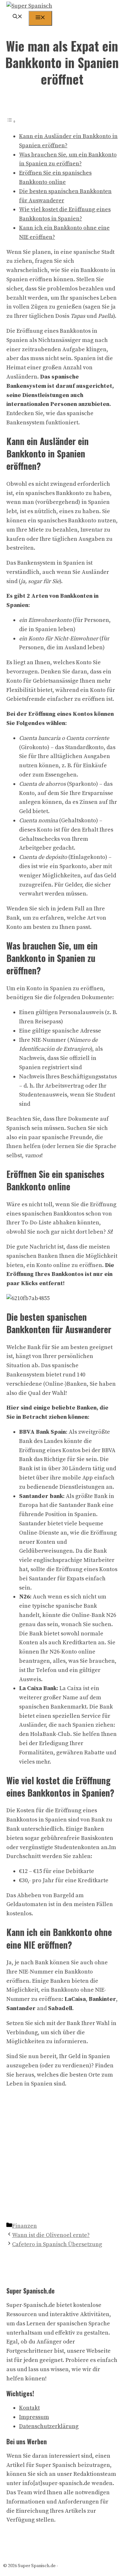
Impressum (34, 2417)
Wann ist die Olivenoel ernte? (51, 2235)
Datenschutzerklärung (49, 2426)
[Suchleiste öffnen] (17, 17)
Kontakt (29, 2408)
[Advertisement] (62, 2156)
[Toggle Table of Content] (11, 121)
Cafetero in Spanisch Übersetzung (57, 2244)
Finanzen (24, 2226)
